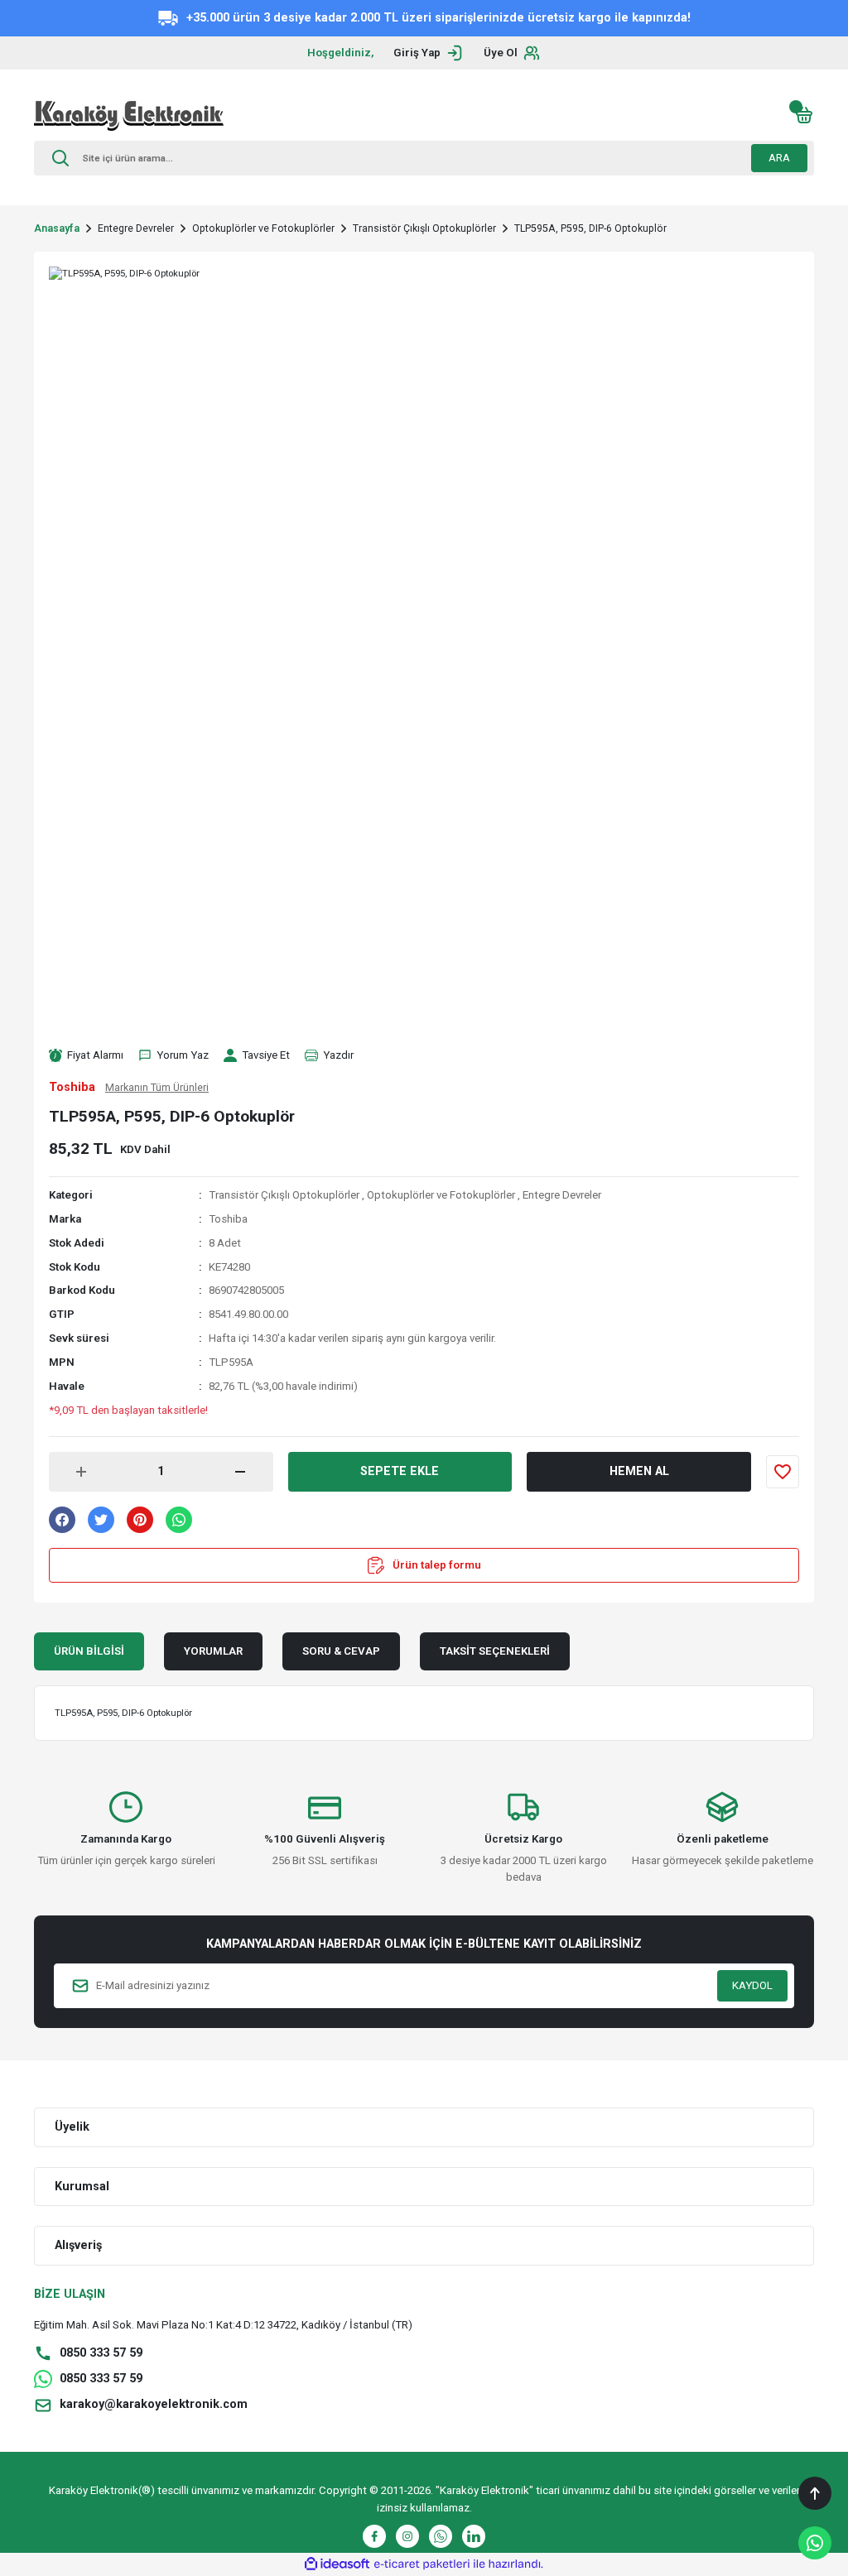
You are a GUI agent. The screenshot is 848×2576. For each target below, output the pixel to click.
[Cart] (804, 115)
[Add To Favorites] (783, 1472)
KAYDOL (752, 1985)
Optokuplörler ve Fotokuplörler (441, 1195)
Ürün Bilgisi (89, 1651)
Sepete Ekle (400, 1471)
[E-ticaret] (422, 2564)
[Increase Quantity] (81, 1472)
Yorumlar (213, 1651)
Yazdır (338, 1055)
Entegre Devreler (562, 1195)
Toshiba (228, 1219)
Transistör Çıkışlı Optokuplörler (284, 1195)
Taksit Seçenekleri (495, 1651)
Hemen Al (639, 1471)
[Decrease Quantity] (240, 1472)
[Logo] (129, 115)
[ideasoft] (337, 2564)
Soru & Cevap (341, 1651)
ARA (779, 158)
